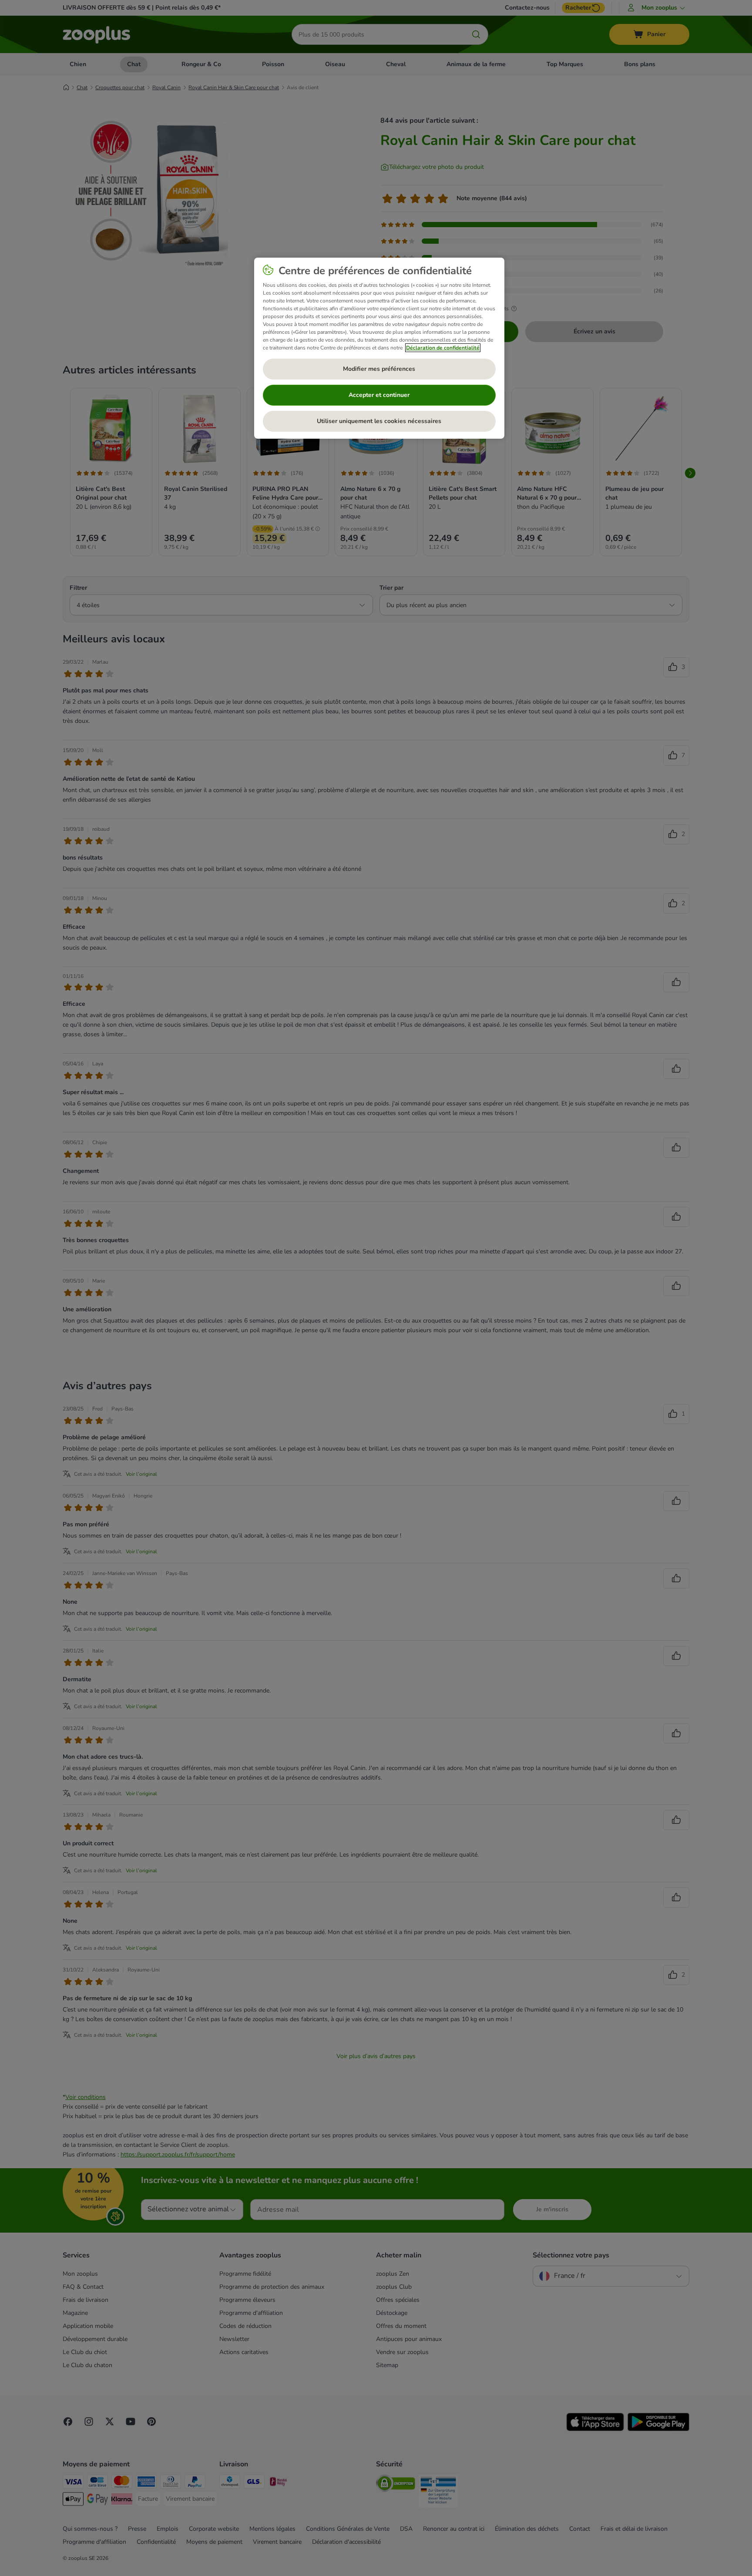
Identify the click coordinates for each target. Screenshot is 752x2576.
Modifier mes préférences (379, 369)
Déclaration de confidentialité (443, 348)
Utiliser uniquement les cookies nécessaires (379, 421)
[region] (379, 348)
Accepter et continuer (379, 395)
